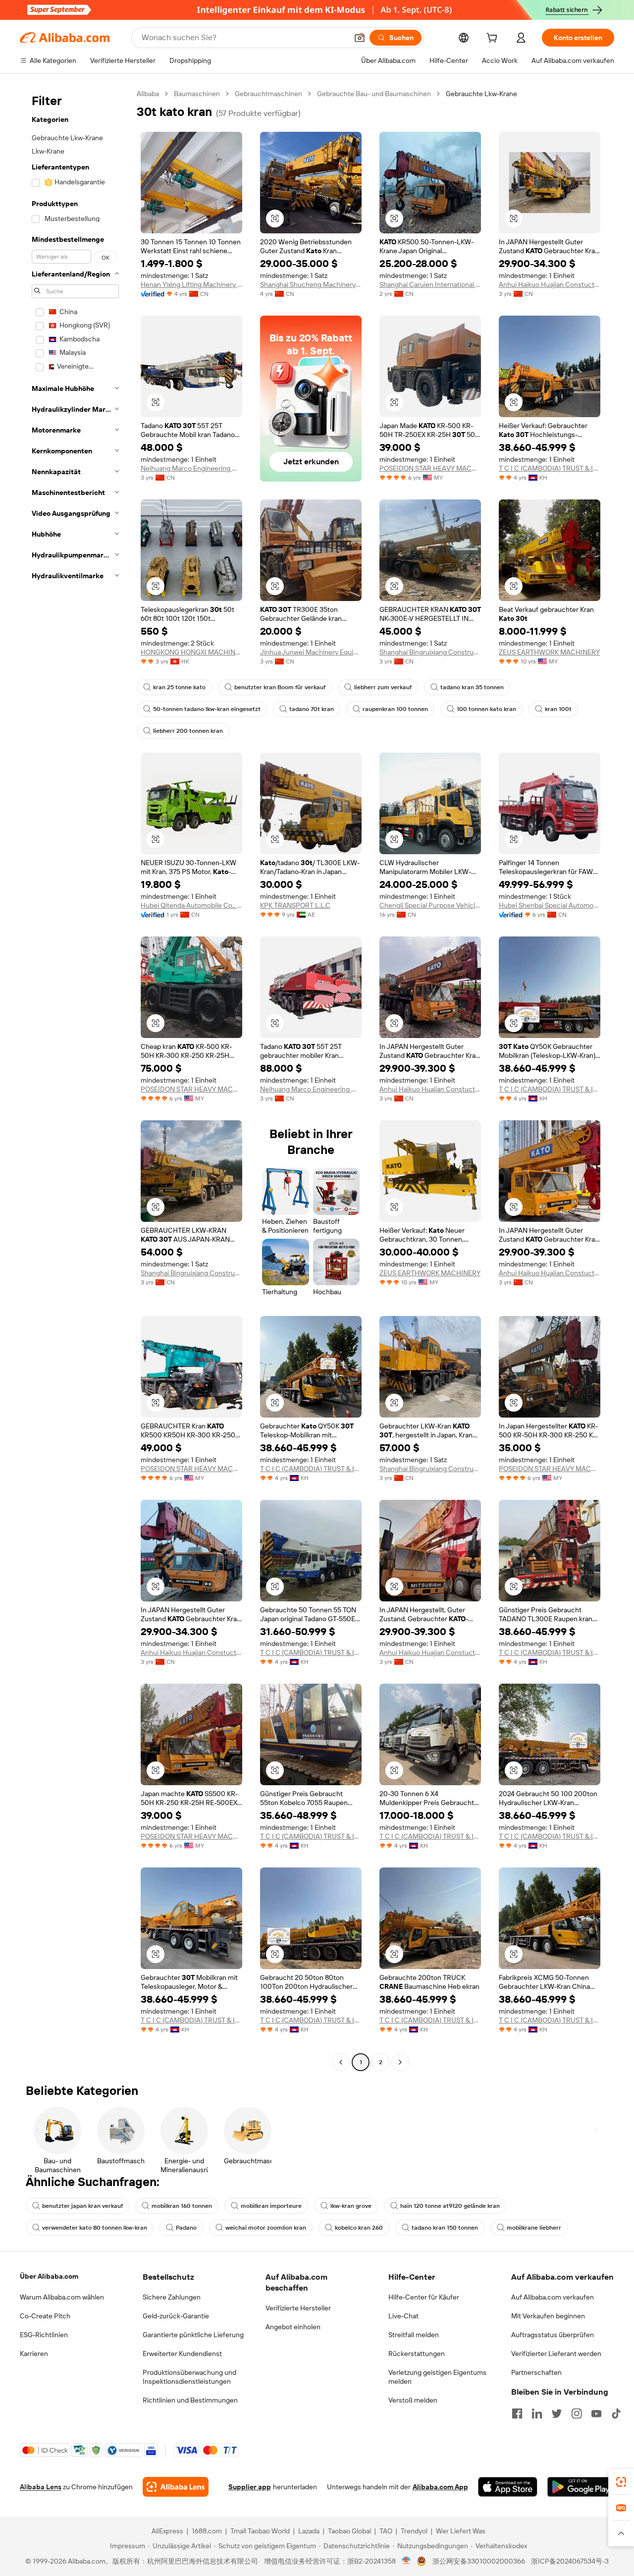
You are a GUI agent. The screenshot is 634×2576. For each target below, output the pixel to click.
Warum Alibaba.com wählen (62, 2297)
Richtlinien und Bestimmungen (190, 2400)
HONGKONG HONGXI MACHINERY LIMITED (191, 652)
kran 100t (558, 709)
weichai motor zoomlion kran (266, 2228)
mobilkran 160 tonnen (182, 2206)
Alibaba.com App (440, 2487)
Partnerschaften (536, 2372)
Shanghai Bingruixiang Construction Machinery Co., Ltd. (430, 652)
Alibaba (148, 94)
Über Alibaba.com (49, 2276)
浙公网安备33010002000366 (479, 2561)
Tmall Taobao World (260, 2531)
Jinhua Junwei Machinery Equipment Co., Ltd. (311, 652)
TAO (386, 2531)
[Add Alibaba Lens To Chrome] (176, 2487)
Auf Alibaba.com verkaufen (553, 2297)
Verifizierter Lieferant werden (556, 2354)
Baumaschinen (197, 94)
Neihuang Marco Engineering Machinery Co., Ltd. (191, 468)
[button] (360, 38)
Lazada (309, 2531)
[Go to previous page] (341, 2062)
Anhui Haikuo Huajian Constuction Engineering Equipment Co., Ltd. (550, 284)
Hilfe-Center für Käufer (424, 2297)
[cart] (494, 39)
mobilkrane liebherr (534, 2228)
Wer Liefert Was (461, 2531)
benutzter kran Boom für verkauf (280, 687)
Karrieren (34, 2354)
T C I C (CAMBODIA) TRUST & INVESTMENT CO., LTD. (550, 468)
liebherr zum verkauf (383, 687)
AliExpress (167, 2531)
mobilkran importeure (271, 2206)
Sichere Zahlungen (172, 2297)
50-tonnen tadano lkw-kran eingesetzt (207, 709)
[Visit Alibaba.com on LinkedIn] (537, 2413)
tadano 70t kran (312, 709)
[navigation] (75, 1079)
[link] (621, 2482)
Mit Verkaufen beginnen (548, 2316)
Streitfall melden (414, 2335)
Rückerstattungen (417, 2354)
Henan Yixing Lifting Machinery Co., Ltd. (191, 284)
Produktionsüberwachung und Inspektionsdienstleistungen (189, 2377)
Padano (186, 2228)
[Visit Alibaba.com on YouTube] (596, 2413)
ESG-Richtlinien (44, 2335)
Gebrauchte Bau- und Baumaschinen (374, 94)
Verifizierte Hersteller (298, 2308)
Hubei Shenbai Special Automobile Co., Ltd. (550, 905)
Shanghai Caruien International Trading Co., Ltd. (430, 284)
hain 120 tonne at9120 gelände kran (450, 2206)
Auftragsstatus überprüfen (553, 2335)
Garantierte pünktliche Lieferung (193, 2335)
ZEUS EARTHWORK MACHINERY (549, 652)
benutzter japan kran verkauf (82, 2206)
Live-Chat (403, 2316)
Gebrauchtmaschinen (268, 94)
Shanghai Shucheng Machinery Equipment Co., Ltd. (311, 284)
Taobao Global (349, 2531)
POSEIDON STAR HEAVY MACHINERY (430, 468)
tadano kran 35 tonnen (472, 687)
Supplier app (250, 2487)
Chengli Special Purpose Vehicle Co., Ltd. (430, 905)
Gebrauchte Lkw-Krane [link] (481, 94)
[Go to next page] (400, 2062)
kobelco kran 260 (359, 2228)
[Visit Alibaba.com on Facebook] (517, 2413)
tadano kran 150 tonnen (445, 2228)
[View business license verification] (406, 2561)
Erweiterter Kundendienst (182, 2354)
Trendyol (414, 2531)
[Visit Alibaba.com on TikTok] (616, 2413)
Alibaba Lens (41, 2487)
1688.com (207, 2531)
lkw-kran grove (351, 2206)
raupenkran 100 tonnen (395, 709)
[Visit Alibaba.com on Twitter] (557, 2413)
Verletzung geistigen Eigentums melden (437, 2377)
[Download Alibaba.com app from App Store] (508, 2487)
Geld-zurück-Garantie (176, 2316)
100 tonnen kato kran (486, 709)
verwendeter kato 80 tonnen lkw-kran (95, 2228)
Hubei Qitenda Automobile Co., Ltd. (191, 905)
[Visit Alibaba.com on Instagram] (577, 2413)
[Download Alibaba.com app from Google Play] (581, 2487)
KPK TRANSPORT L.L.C (295, 905)
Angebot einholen (293, 2327)
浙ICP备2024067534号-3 (570, 2561)
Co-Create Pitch (45, 2316)
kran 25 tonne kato (179, 687)
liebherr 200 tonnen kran (188, 731)
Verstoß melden (413, 2400)
